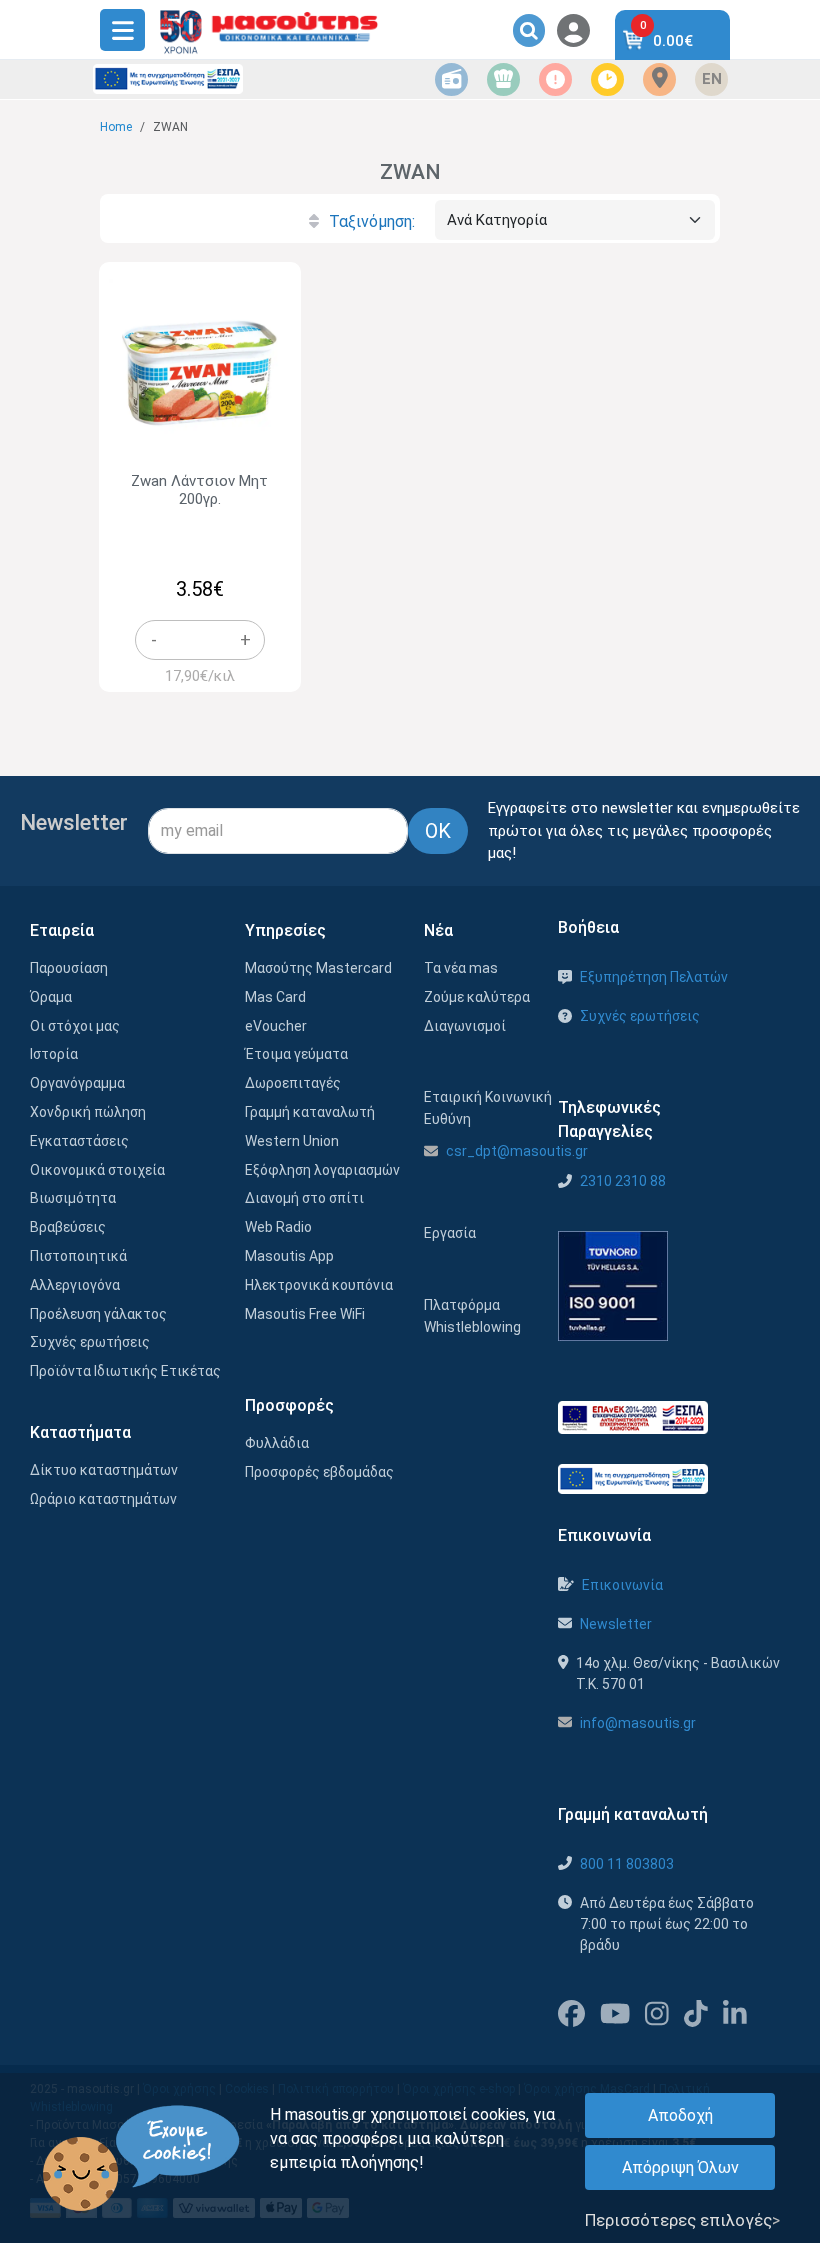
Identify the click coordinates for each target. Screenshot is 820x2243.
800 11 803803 (627, 1864)
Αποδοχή (680, 2115)
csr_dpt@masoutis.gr (517, 1151)
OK (438, 831)
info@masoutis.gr (638, 1723)
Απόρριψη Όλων (680, 2167)
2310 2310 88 (623, 1181)
